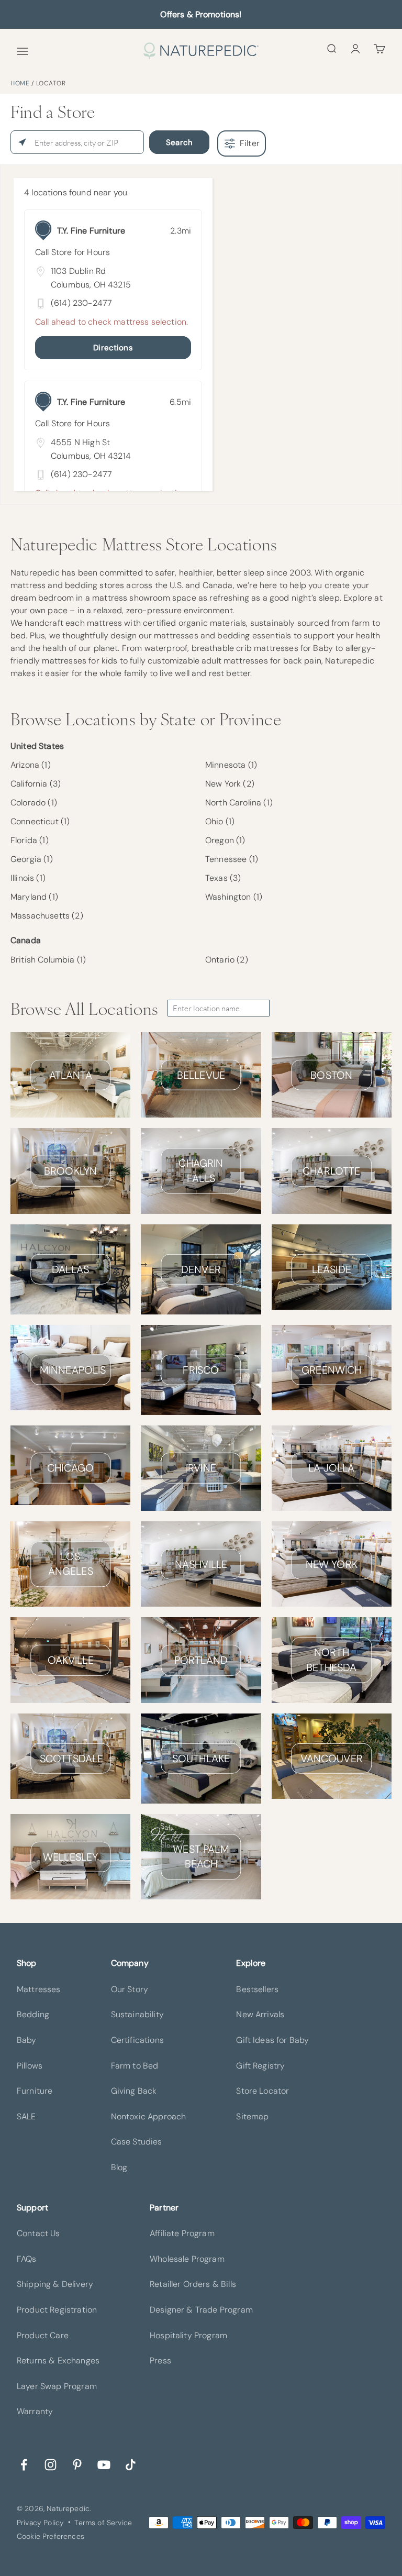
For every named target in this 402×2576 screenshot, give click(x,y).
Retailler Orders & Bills (193, 2284)
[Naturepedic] (201, 51)
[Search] (331, 48)
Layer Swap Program (57, 2386)
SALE (26, 2116)
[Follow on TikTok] (131, 2464)
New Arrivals (260, 2014)
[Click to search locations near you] (22, 142)
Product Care (43, 2335)
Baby (27, 2040)
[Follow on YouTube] (104, 2464)
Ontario (227, 960)
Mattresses (39, 1989)
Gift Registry (260, 2066)
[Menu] (23, 51)
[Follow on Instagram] (51, 2464)
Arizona (31, 765)
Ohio (220, 821)
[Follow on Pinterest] (77, 2464)
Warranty (35, 2411)
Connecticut (40, 821)
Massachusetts (47, 916)
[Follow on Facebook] (24, 2464)
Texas (223, 878)
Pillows (30, 2066)
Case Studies (137, 2142)
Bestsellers (257, 1989)
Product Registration (57, 2310)
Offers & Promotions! (201, 14)
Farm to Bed (135, 2066)
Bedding (33, 2014)
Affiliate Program (182, 2233)
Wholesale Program (187, 2259)
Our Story (130, 1989)
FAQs (27, 2259)
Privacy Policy (40, 2523)
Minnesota (231, 765)
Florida (30, 840)
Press (160, 2361)
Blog (119, 2167)
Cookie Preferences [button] (51, 2536)
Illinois (28, 878)
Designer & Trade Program (201, 2310)
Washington (234, 897)
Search (179, 142)
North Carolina (239, 803)
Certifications (137, 2040)
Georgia (32, 859)
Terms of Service (103, 2523)
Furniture (35, 2091)
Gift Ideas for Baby (272, 2040)
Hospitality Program (188, 2335)
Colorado (34, 803)
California (36, 784)
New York (230, 784)
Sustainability (137, 2014)
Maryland (34, 897)
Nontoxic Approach (149, 2116)
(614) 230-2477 (81, 303)
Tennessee (232, 859)
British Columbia (48, 960)
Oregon (225, 840)
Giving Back (134, 2091)
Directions (113, 348)
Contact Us (38, 2233)
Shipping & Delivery (55, 2284)
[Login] (355, 48)
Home (20, 83)
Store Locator (263, 2091)
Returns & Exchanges (58, 2361)
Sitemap (252, 2116)
